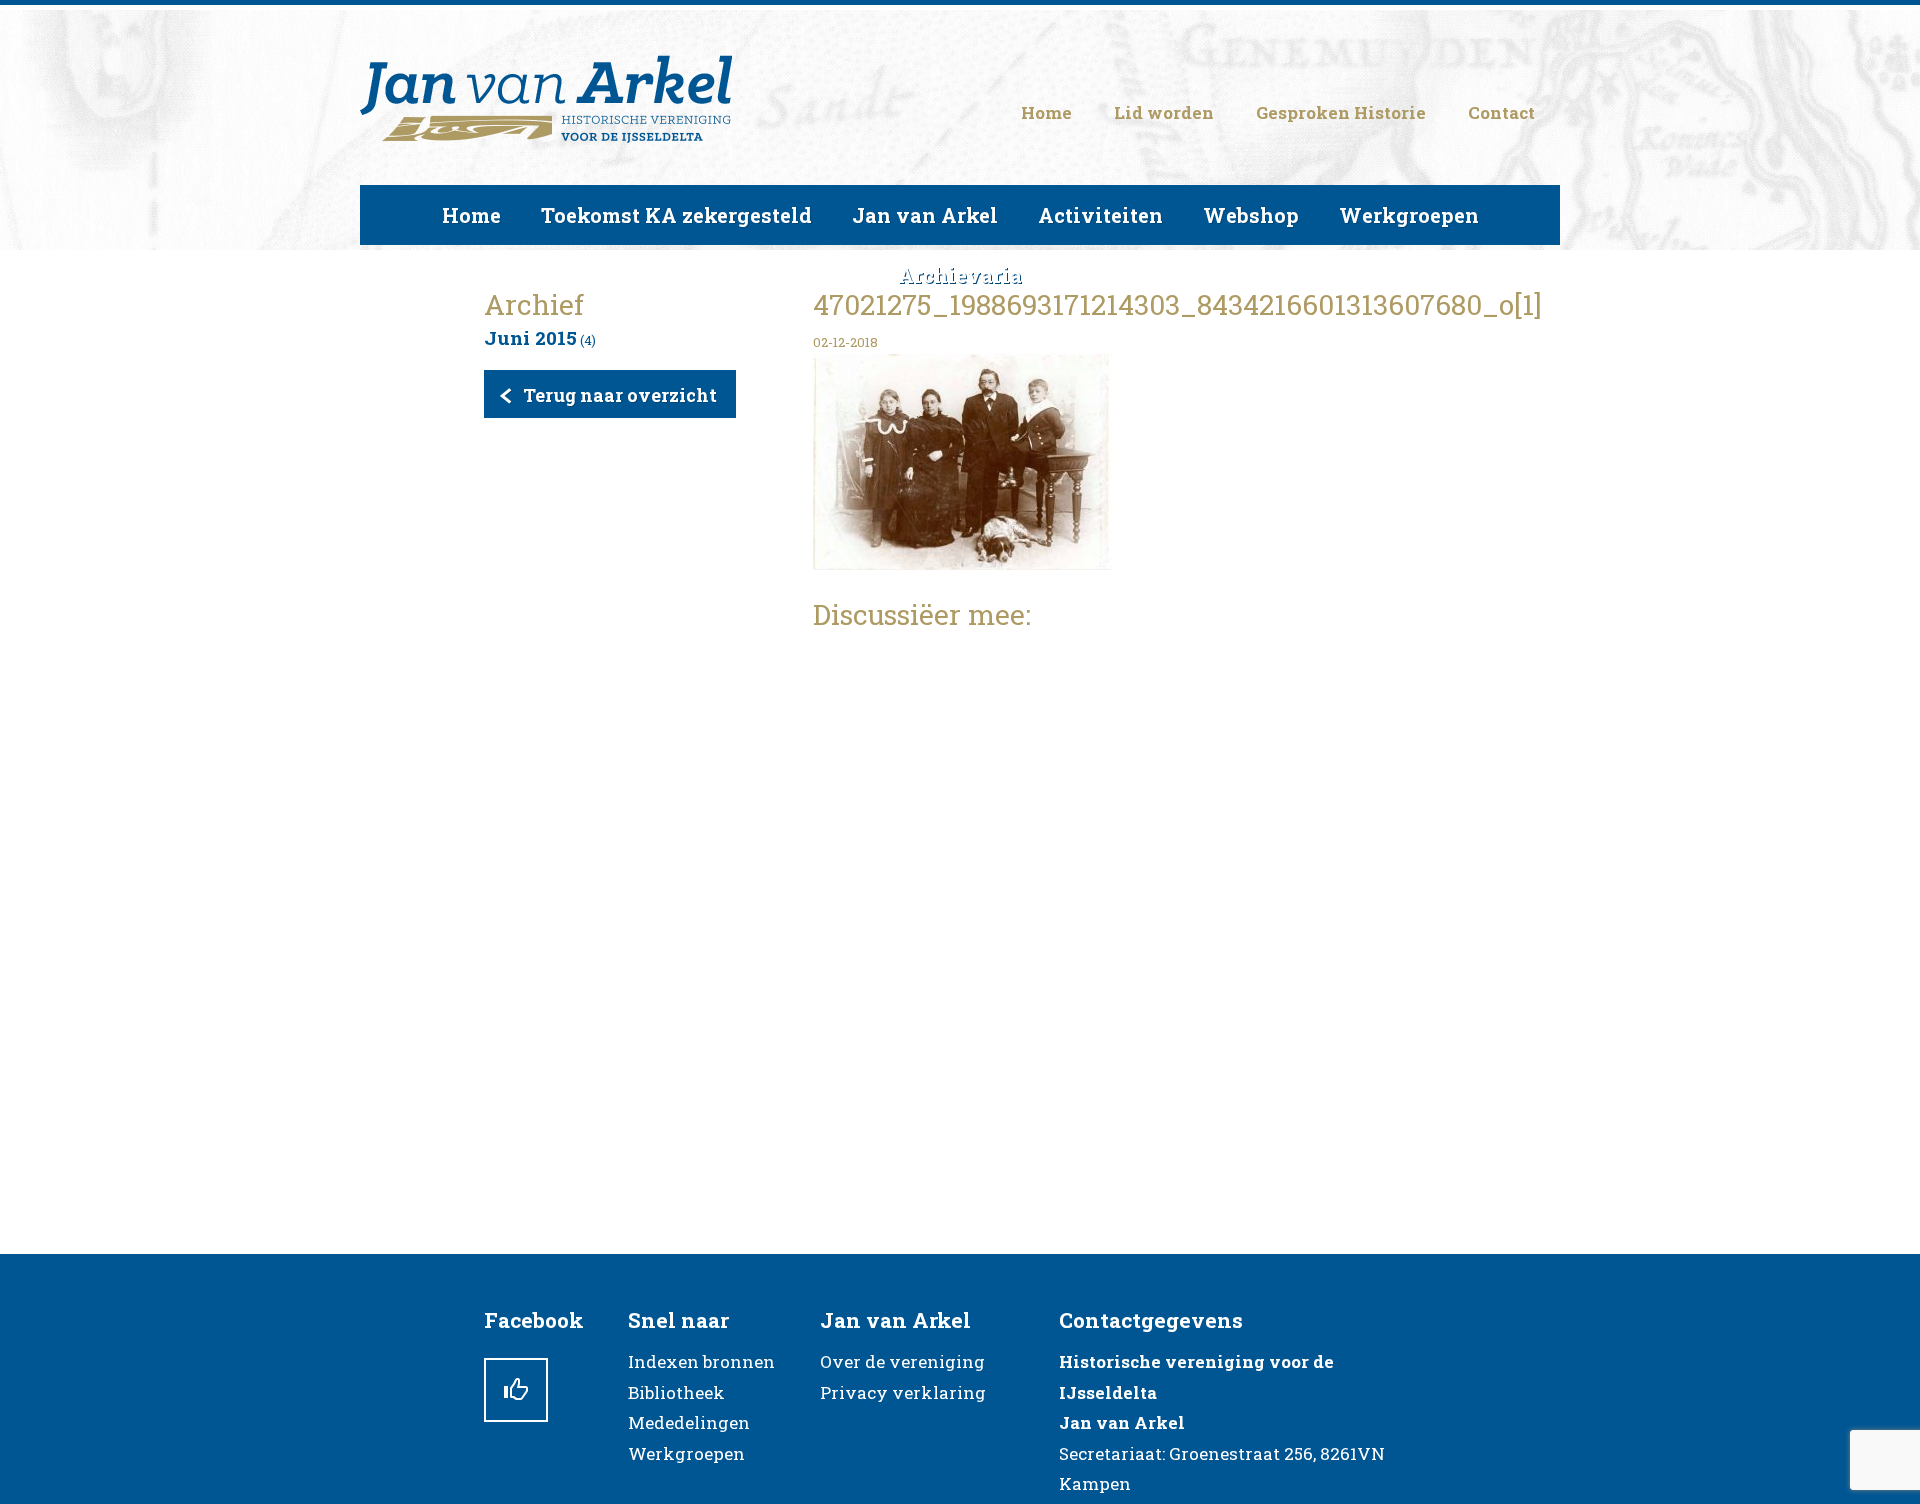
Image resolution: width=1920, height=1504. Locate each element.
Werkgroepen (686, 1453)
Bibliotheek (676, 1392)
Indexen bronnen (701, 1361)
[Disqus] (1124, 901)
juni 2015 (530, 337)
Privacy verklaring (903, 1392)
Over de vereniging (902, 1361)
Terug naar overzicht (620, 395)
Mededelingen (689, 1422)
